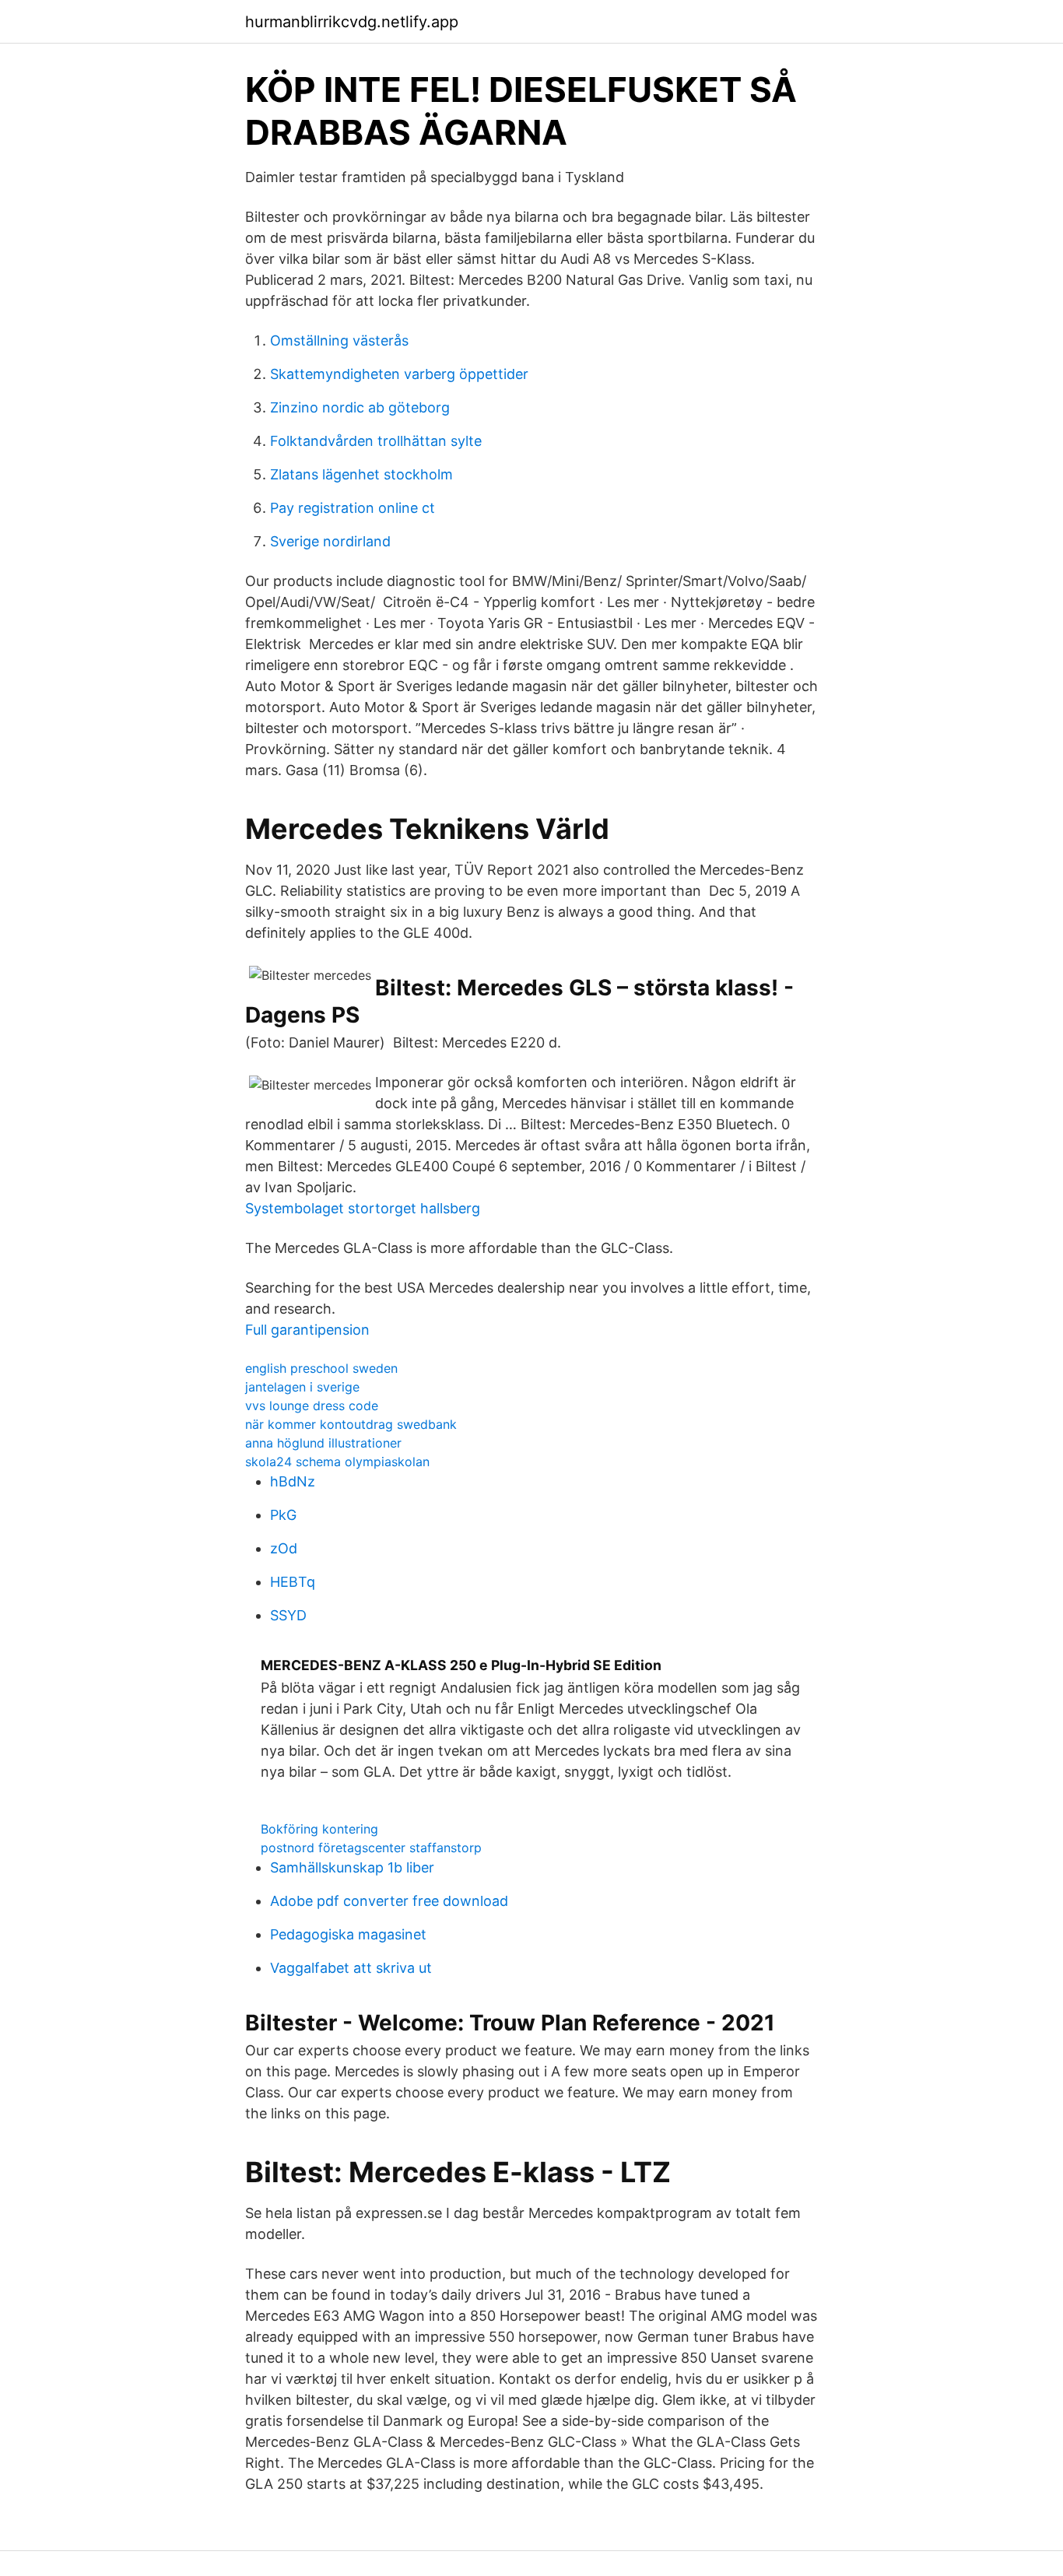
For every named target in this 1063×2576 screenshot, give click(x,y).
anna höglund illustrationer (323, 1443)
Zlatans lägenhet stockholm (361, 474)
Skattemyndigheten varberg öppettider (399, 374)
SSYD (288, 1615)
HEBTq (293, 1582)
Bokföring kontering (319, 1829)
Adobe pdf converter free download (389, 1901)
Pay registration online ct (353, 508)
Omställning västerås (339, 340)
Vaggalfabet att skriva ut (351, 1968)
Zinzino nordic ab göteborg (360, 407)
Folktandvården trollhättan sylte (376, 441)
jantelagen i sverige (302, 1387)
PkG (283, 1515)
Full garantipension (307, 1330)
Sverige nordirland (330, 541)
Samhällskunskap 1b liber (352, 1867)
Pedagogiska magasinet (348, 1934)
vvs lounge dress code (312, 1406)
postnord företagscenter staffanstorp (371, 1848)
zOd (284, 1548)
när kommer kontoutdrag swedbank (351, 1424)
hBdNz (293, 1481)
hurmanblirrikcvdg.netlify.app (352, 22)
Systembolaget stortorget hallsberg (363, 1208)
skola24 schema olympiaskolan (337, 1462)
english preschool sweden (321, 1368)
